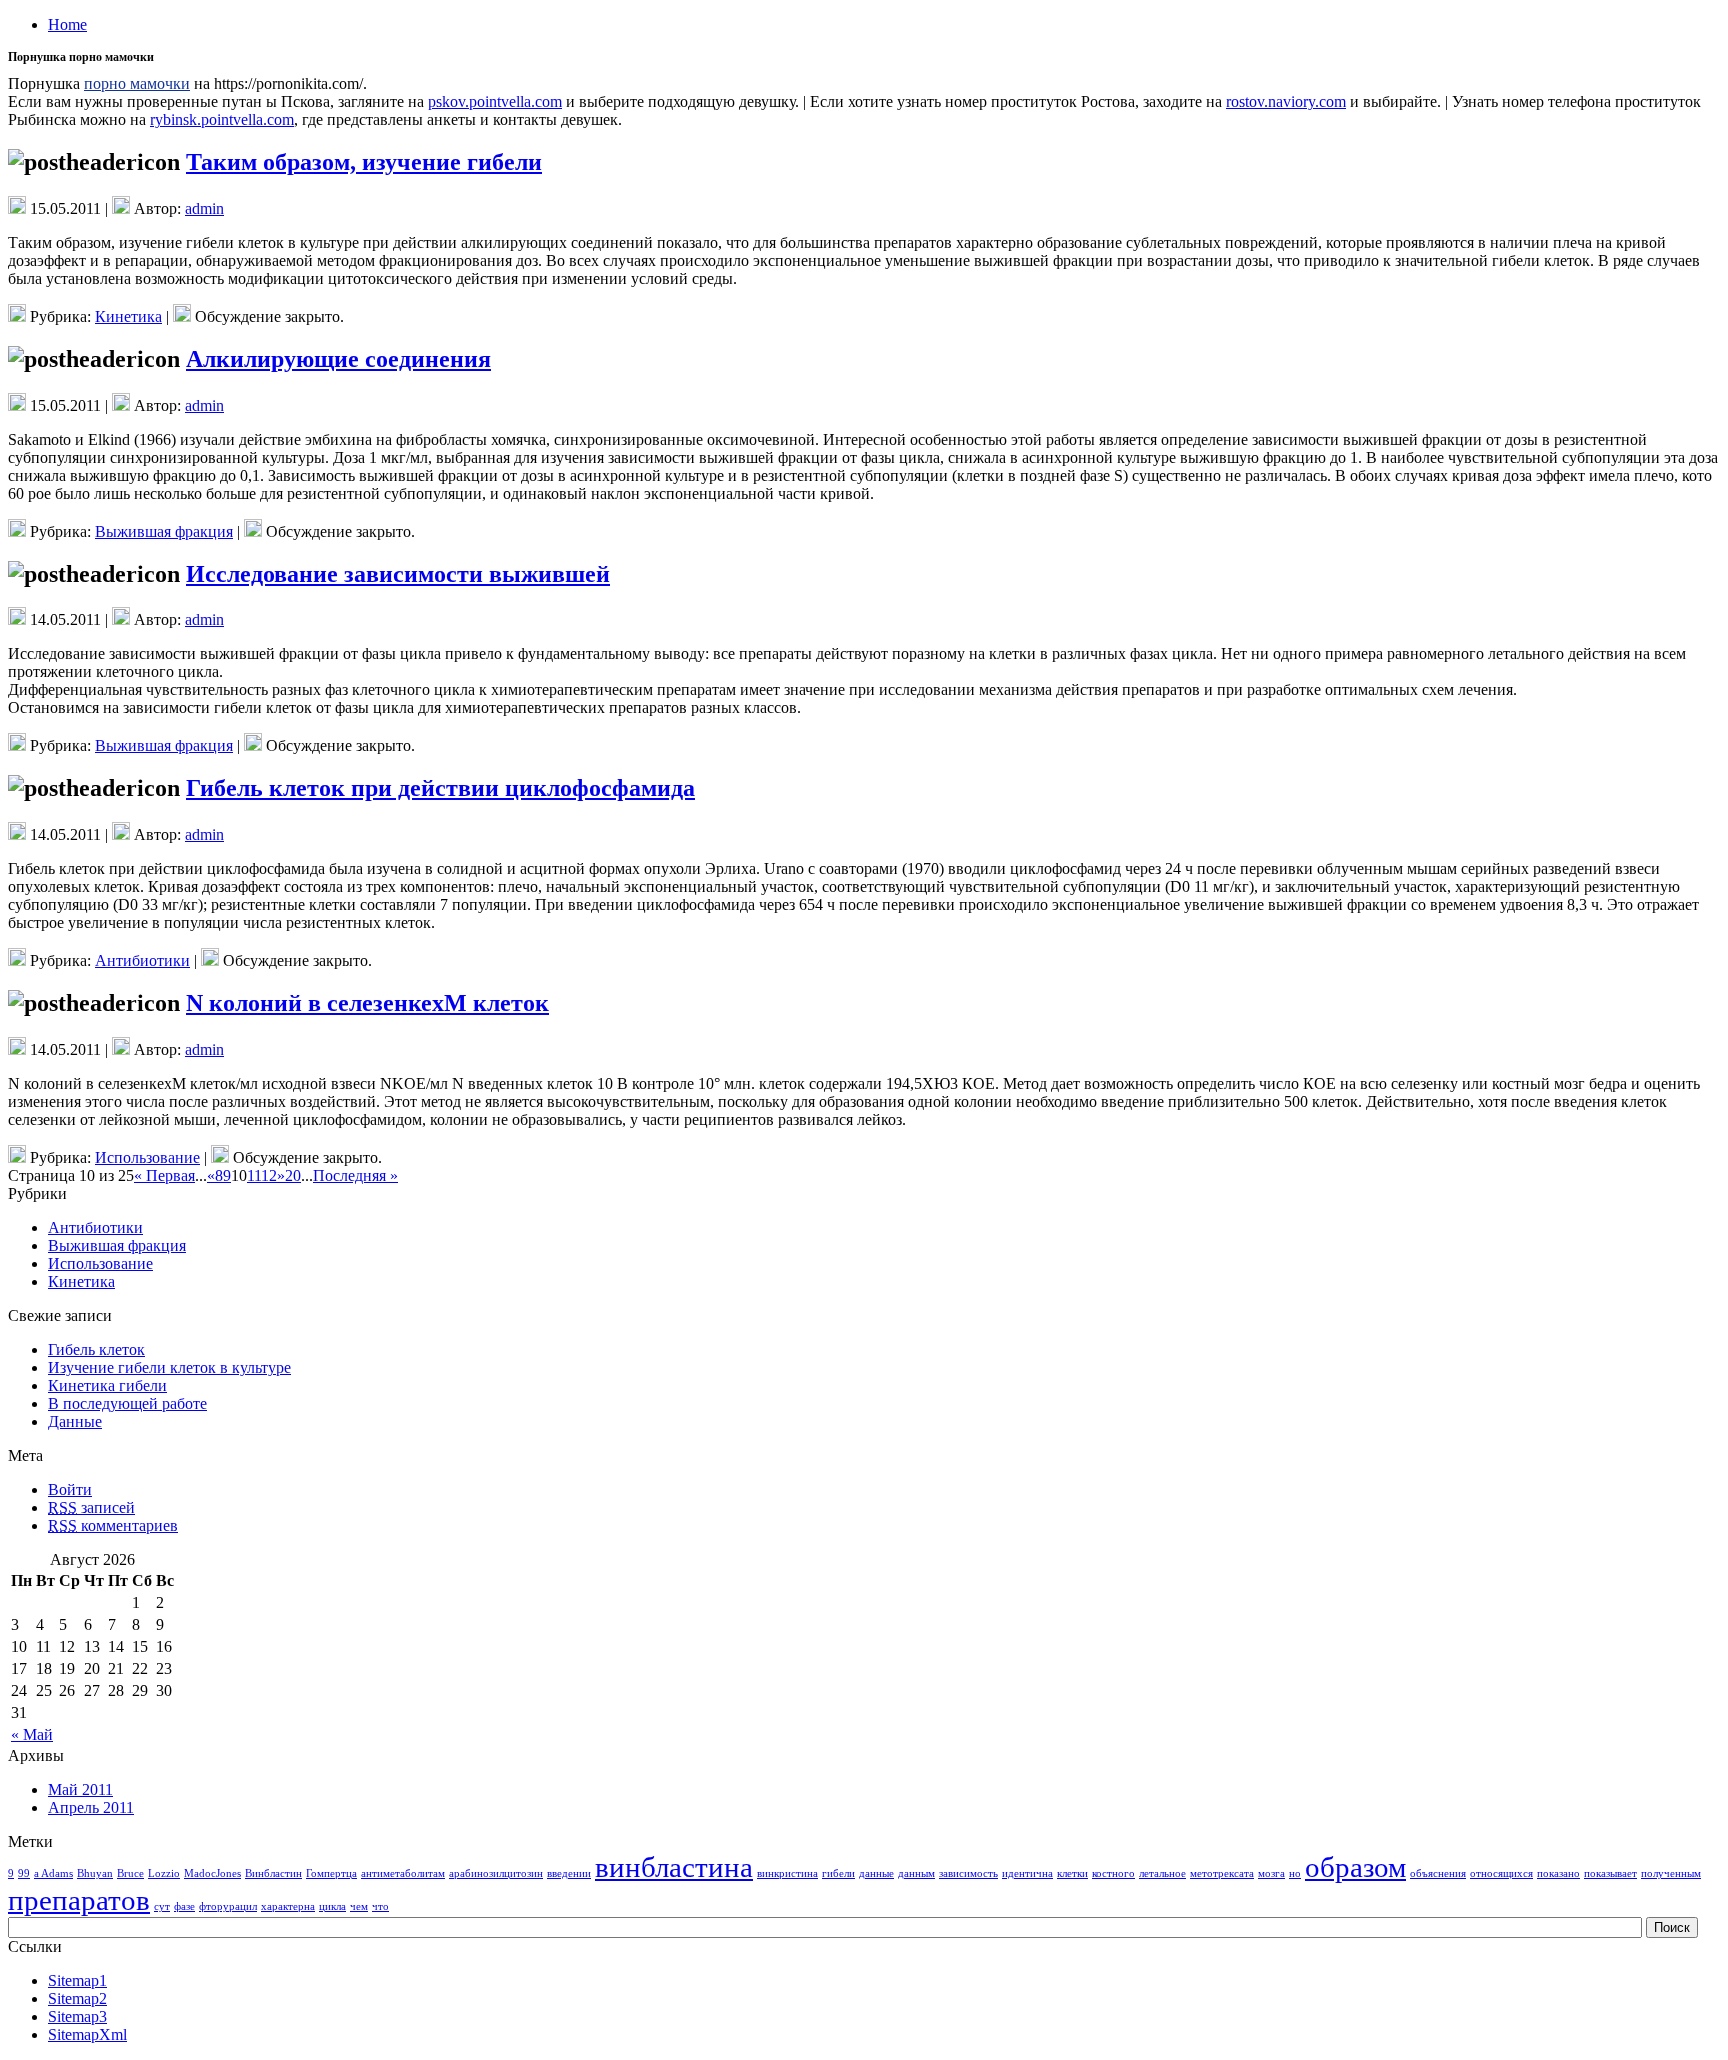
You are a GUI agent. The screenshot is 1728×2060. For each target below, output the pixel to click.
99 (24, 1873)
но (1295, 1873)
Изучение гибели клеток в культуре (169, 1367)
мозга (1271, 1873)
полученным (1671, 1873)
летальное (1162, 1873)
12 (269, 1175)
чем (359, 1906)
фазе (184, 1906)
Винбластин (273, 1873)
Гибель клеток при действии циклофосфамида (440, 788)
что (380, 1906)
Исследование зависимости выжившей (398, 574)
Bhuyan (95, 1873)
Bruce (130, 1873)
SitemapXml (87, 2034)
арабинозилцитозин (496, 1873)
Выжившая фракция (164, 531)
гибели (838, 1873)
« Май (32, 1734)
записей (91, 1507)
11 (254, 1175)
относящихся (1501, 1873)
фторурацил (228, 1906)
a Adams (53, 1873)
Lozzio (164, 1873)
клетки (1072, 1873)
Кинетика (128, 316)
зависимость (968, 1873)
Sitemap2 (77, 1998)
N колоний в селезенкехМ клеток (367, 1003)
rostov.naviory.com (1286, 101)
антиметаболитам (403, 1873)
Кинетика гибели (107, 1385)
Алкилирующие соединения (338, 359)
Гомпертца (331, 1873)
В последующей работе (127, 1403)
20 (293, 1175)
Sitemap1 (77, 1980)
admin (204, 208)
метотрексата (1222, 1873)
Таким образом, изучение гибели (364, 162)
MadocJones (212, 1873)
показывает (1610, 1873)
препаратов (79, 1900)
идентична (1027, 1873)
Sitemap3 (77, 2016)
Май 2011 (80, 1789)
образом (1355, 1867)
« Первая (164, 1175)
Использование (147, 1157)
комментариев (113, 1525)
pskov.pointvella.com (495, 101)
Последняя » (355, 1175)
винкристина (787, 1873)
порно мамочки (137, 83)
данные (876, 1873)
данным (916, 1873)
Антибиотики (142, 960)
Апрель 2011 (91, 1807)
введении (569, 1873)
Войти (70, 1489)
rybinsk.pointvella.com (222, 119)
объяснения (1438, 1873)
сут (162, 1906)
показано (1558, 1873)
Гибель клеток (96, 1349)
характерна (288, 1906)
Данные (75, 1421)
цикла (332, 1906)
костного (1113, 1873)
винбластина (674, 1867)
